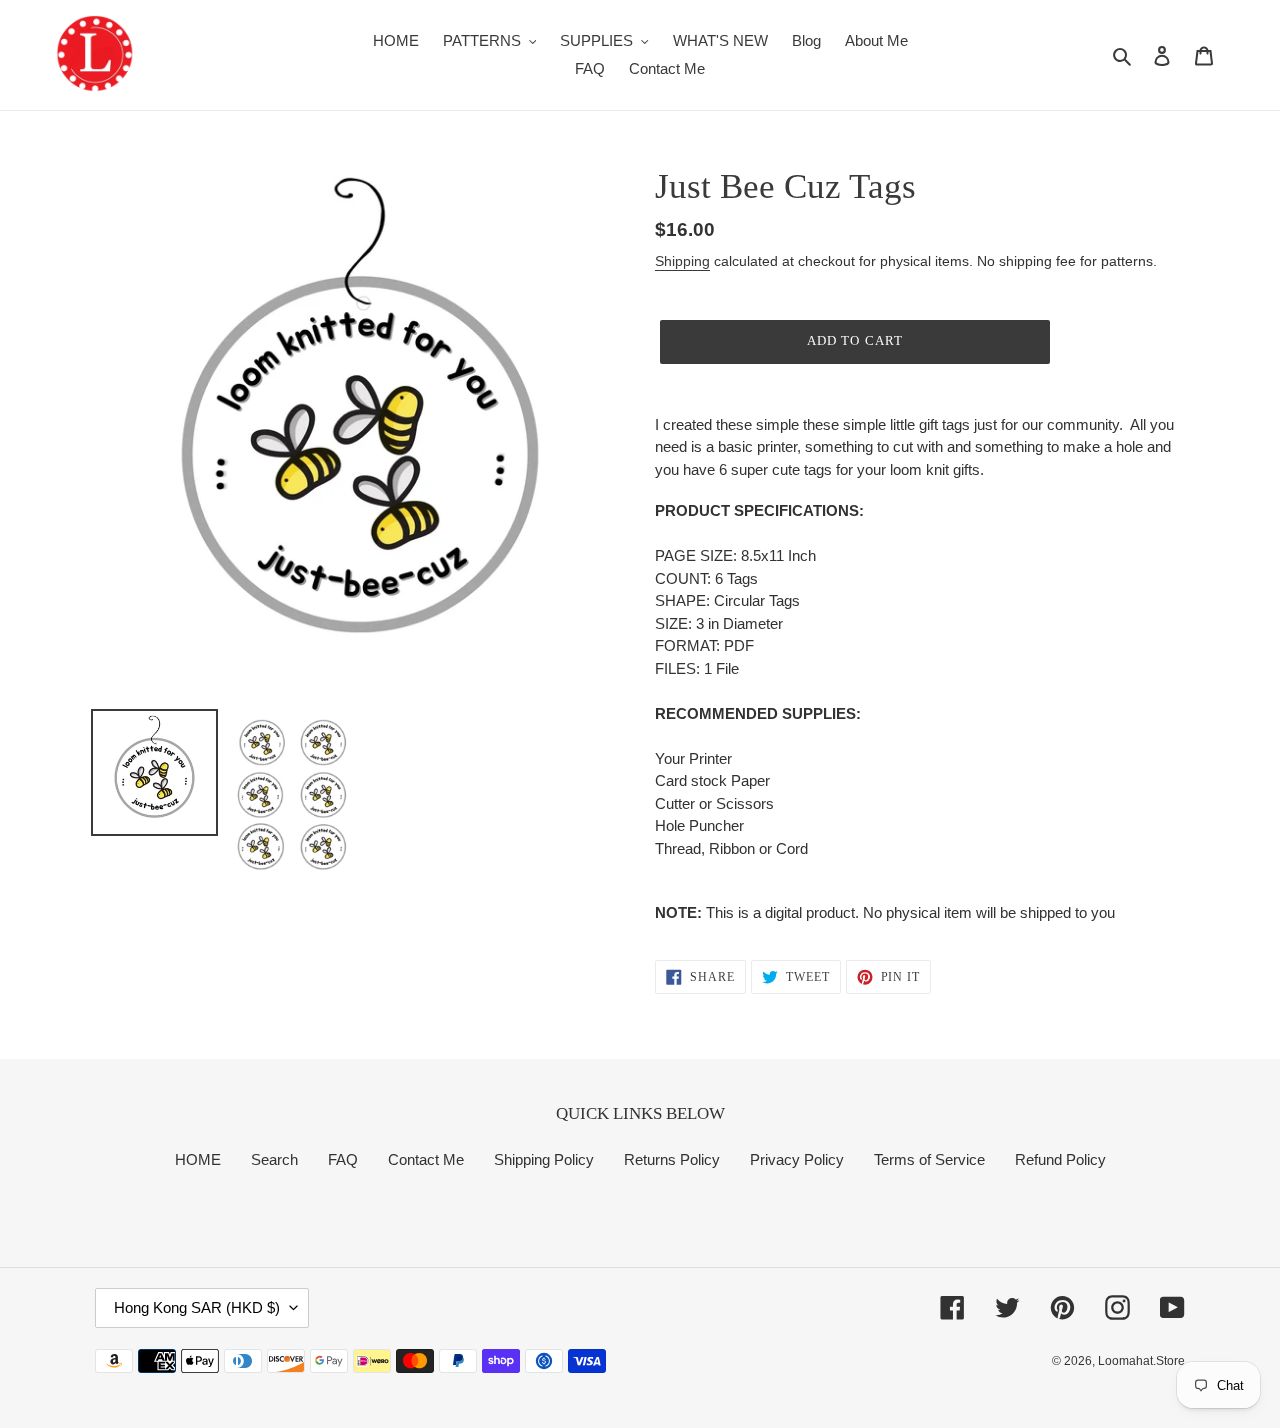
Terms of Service (929, 1159)
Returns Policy (672, 1159)
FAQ (343, 1159)
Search (274, 1159)
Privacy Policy (797, 1159)
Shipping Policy (544, 1159)
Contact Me (426, 1159)
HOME (198, 1159)
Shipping (682, 261)
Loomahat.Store (1141, 1361)
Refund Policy (1060, 1159)
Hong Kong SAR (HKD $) (197, 1307)
